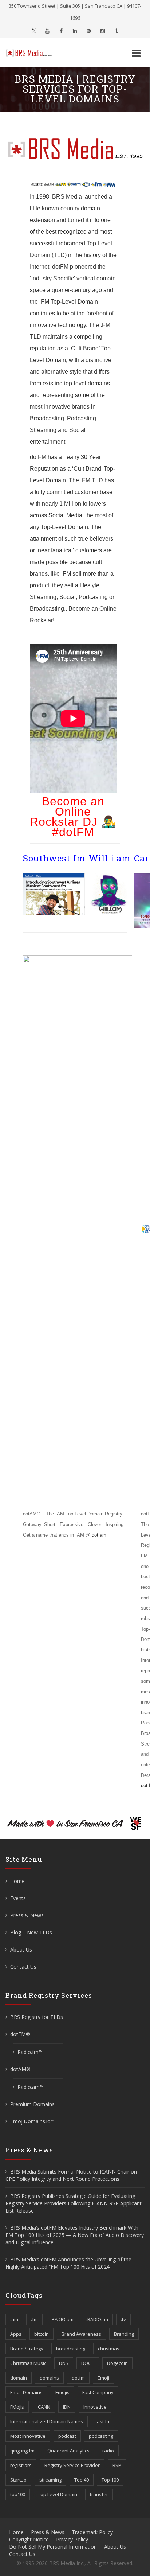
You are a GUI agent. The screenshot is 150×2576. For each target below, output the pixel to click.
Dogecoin (117, 2363)
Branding (124, 2334)
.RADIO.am (62, 2319)
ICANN (44, 2407)
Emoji (103, 2378)
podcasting (101, 2436)
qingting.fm (22, 2451)
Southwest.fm (54, 858)
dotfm (78, 2378)
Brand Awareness (81, 2334)
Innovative (95, 2407)
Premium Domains (32, 2104)
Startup (18, 2480)
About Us (21, 1949)
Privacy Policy (72, 2539)
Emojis (62, 2392)
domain (19, 2378)
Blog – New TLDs (31, 1932)
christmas (109, 2349)
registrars (21, 2465)
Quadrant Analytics (68, 2451)
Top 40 (82, 2480)
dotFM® (20, 2034)
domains (49, 2378)
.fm (34, 2319)
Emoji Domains (26, 2392)
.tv (123, 2319)
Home (17, 1881)
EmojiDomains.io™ (32, 2121)
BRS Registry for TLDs (37, 2017)
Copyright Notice (29, 2539)
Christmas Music (28, 2363)
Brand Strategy (27, 2349)
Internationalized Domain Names (47, 2421)
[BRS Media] (33, 53)
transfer (99, 2494)
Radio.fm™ (30, 2052)
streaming (50, 2480)
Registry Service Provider (72, 2465)
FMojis (17, 2407)
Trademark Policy (92, 2532)
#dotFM (73, 832)
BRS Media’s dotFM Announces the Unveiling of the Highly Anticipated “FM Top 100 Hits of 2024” (68, 2263)
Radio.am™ (31, 2087)
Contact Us (23, 1967)
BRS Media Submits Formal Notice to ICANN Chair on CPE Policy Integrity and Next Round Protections (71, 2175)
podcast (67, 2436)
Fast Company (98, 2392)
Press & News (27, 1915)
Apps (16, 2334)
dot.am (99, 1535)
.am (14, 2319)
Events (18, 1898)
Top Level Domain (58, 2494)
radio (108, 2451)
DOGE (88, 2363)
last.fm (103, 2421)
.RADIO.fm (97, 2319)
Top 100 (110, 2480)
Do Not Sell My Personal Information (53, 2547)
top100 (18, 2494)
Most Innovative (28, 2436)
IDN (67, 2407)
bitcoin (42, 2334)
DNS (64, 2363)
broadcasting (71, 2349)
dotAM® (20, 2069)
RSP (117, 2465)
